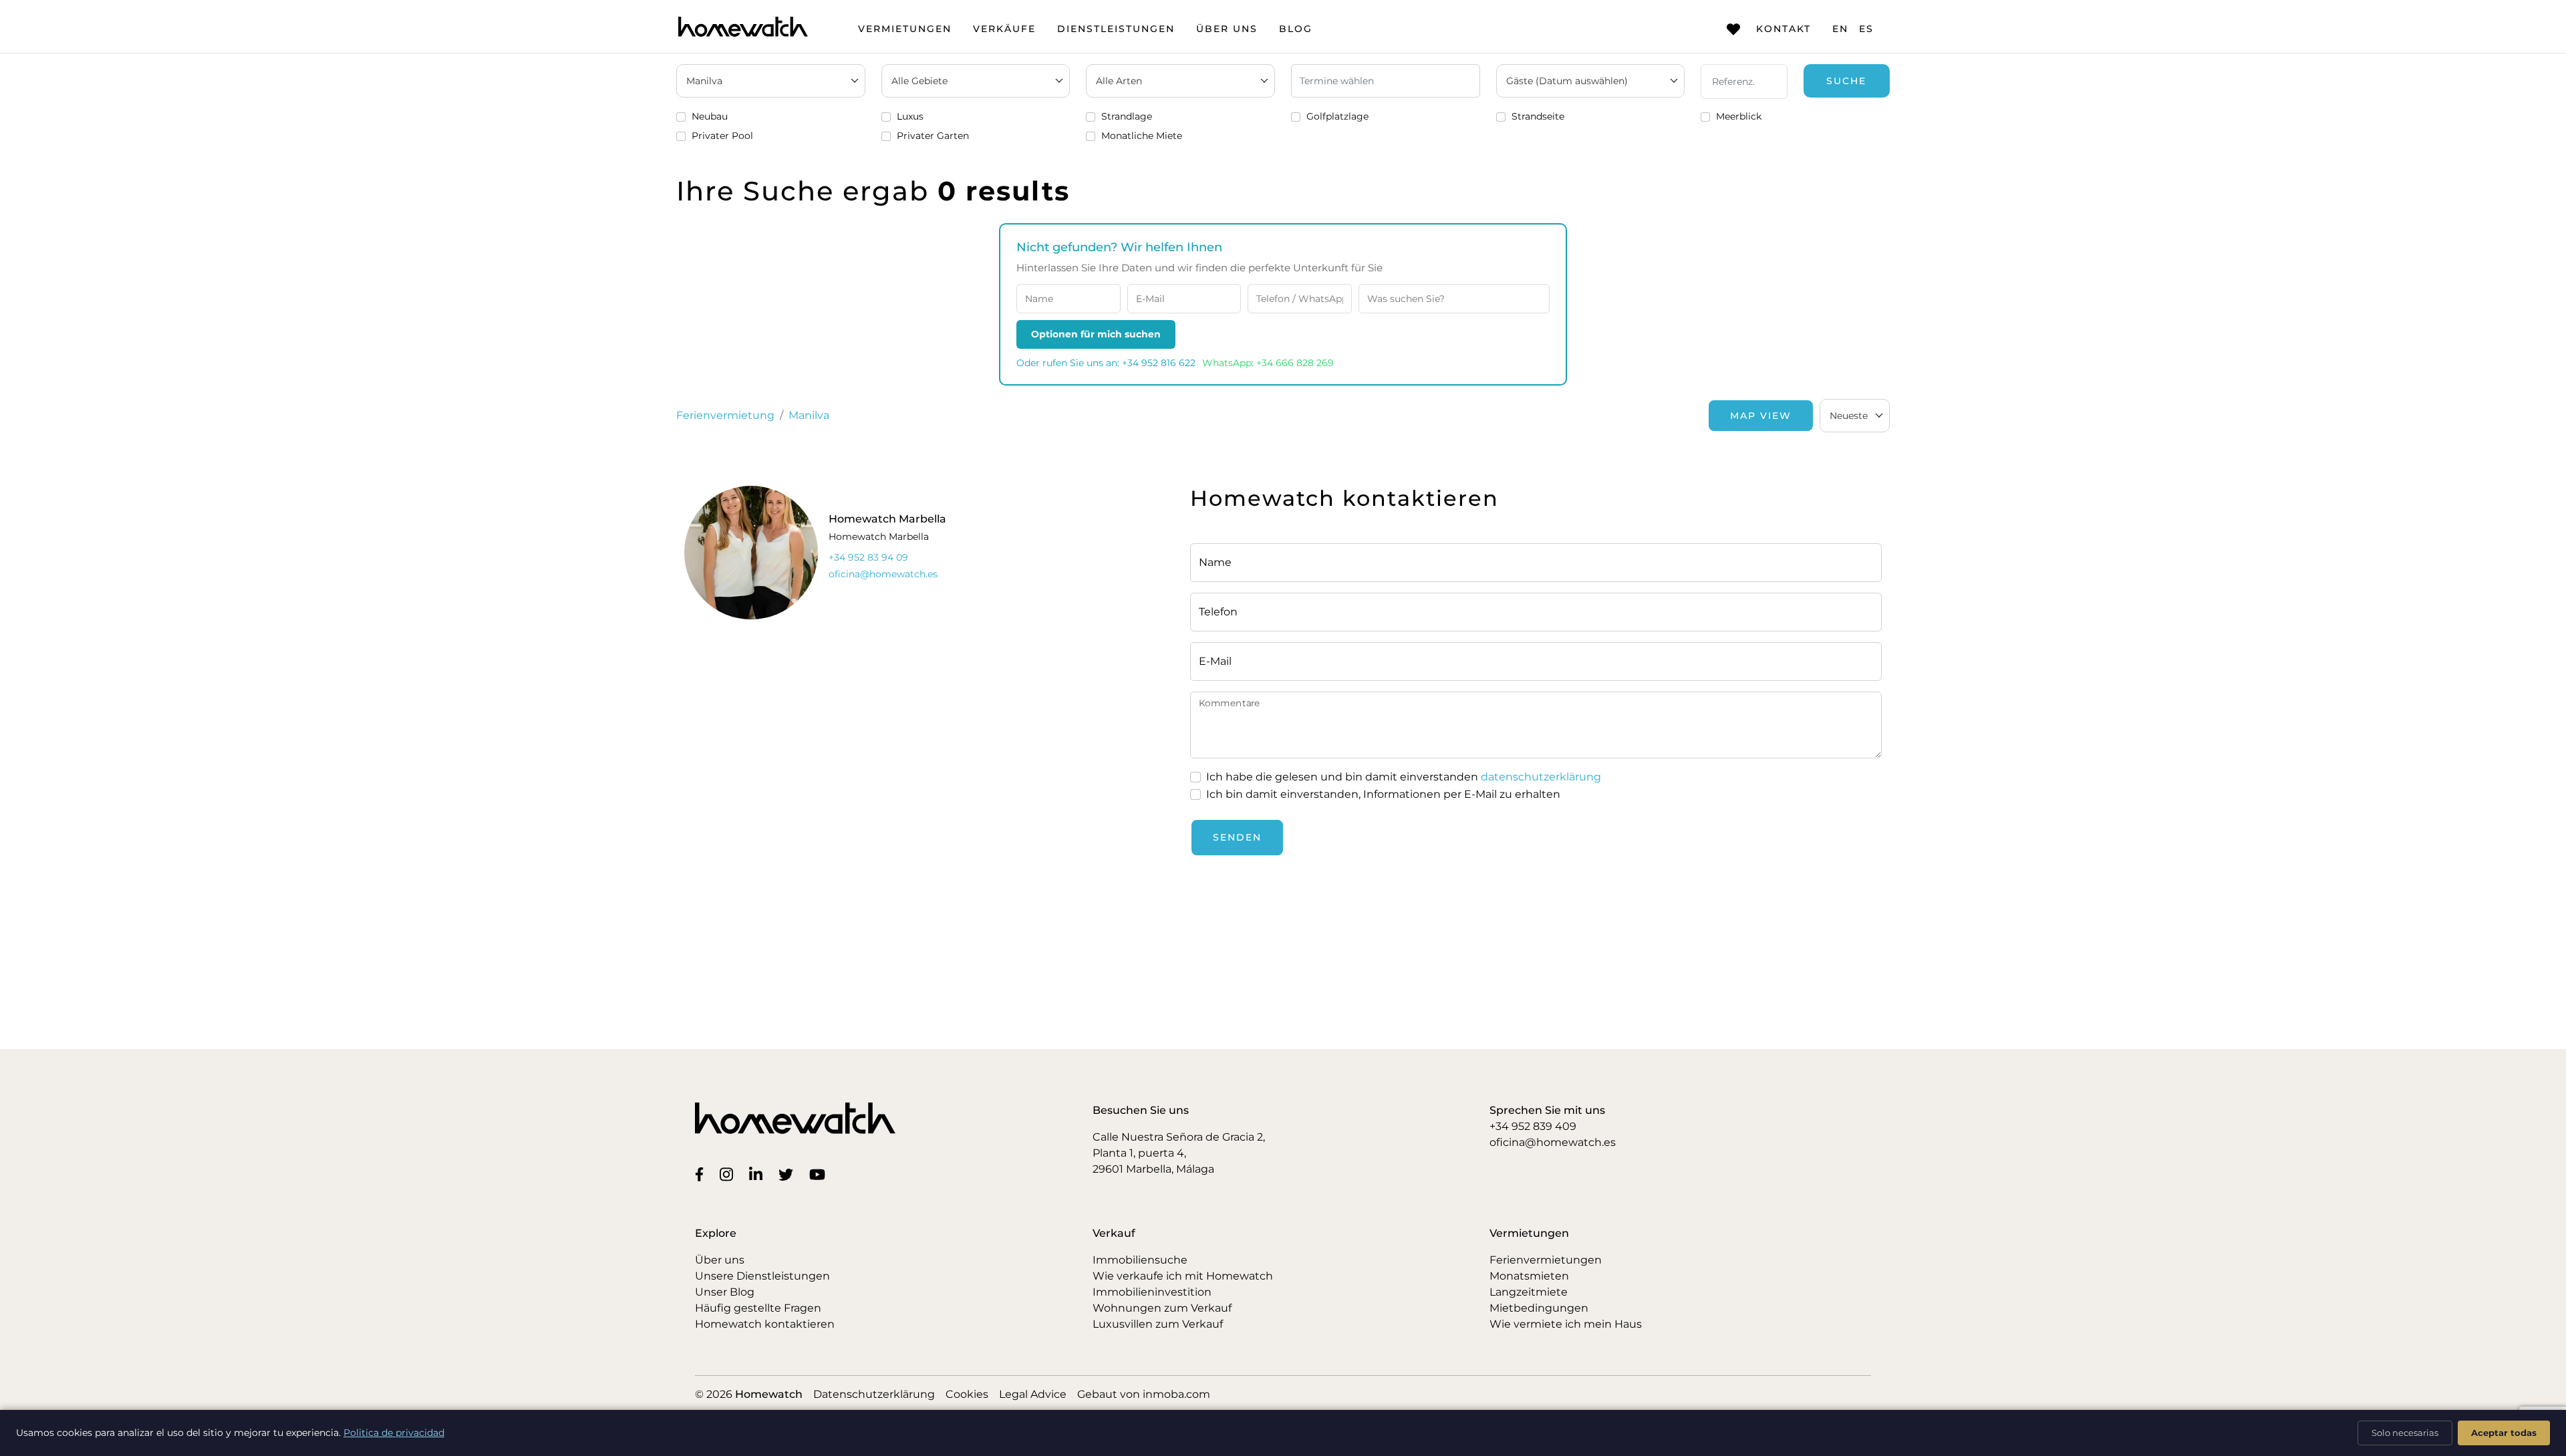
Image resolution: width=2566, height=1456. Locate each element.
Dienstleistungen (1116, 29)
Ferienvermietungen (1546, 1260)
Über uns (1227, 29)
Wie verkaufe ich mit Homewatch (1183, 1276)
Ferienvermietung (725, 415)
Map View (1761, 416)
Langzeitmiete (1529, 1292)
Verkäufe (1004, 29)
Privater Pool (722, 136)
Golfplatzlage (1337, 116)
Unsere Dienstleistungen (762, 1276)
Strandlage (1127, 116)
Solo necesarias (2405, 1433)
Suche (1846, 81)
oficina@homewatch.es (1553, 1142)
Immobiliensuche (1140, 1260)
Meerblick (1739, 116)
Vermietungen (905, 29)
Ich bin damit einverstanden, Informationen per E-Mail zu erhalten (1383, 794)
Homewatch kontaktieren (765, 1324)
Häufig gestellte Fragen (758, 1308)
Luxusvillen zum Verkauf (1158, 1324)
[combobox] (1855, 416)
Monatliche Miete (1142, 136)
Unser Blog (725, 1292)
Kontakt (1784, 29)
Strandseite (1538, 116)
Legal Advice (1033, 1394)
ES (1866, 29)
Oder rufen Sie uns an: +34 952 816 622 (1106, 363)
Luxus (910, 116)
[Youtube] (820, 1174)
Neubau (710, 116)
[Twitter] (789, 1174)
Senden (1237, 837)
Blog (1296, 29)
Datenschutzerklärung (874, 1394)
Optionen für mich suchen (1096, 334)
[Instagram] (729, 1174)
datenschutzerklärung (1541, 777)
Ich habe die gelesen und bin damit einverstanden (1404, 777)
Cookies (967, 1394)
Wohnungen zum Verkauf (1162, 1308)
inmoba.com (1176, 1394)
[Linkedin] (758, 1174)
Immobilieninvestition (1152, 1292)
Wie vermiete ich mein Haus (1566, 1324)
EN (1840, 29)
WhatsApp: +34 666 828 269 (1268, 363)
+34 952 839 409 (1533, 1126)
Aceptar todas (2504, 1433)
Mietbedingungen (1539, 1308)
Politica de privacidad (394, 1433)
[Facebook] (702, 1174)
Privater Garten (933, 136)
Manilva (809, 415)
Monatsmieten (1529, 1276)
